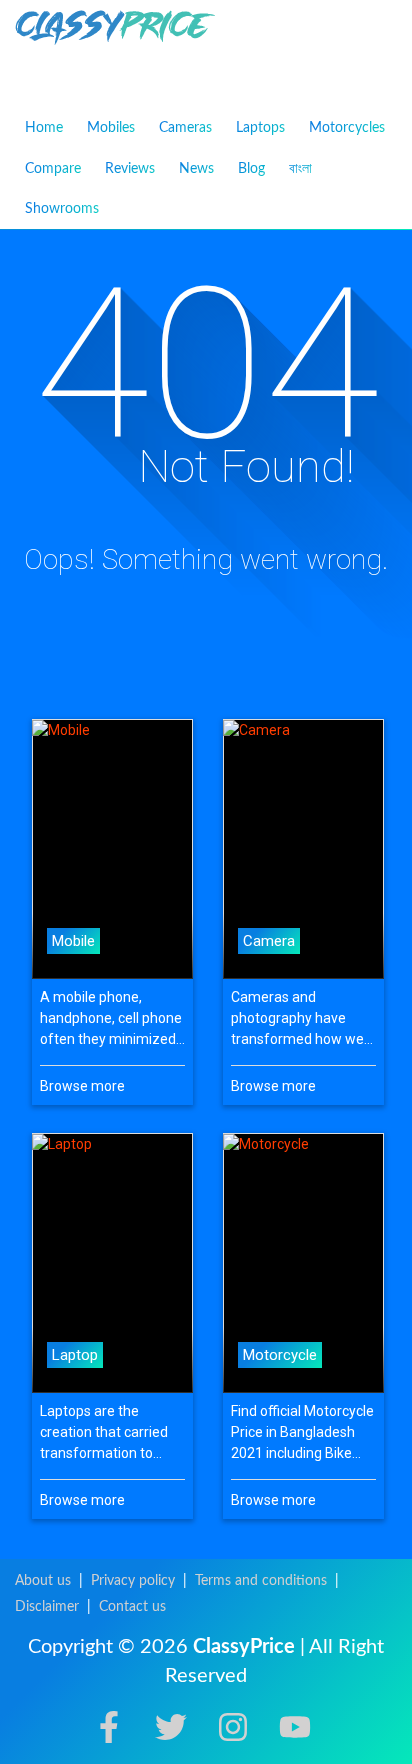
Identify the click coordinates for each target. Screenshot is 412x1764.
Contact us (132, 1607)
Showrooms (62, 209)
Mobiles (111, 128)
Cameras (185, 128)
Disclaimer (47, 1607)
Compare (53, 169)
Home (44, 128)
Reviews (130, 169)
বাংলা (300, 168)
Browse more (82, 1086)
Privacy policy (133, 1581)
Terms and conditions (261, 1581)
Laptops (260, 128)
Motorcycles (347, 128)
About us (43, 1581)
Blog (251, 169)
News (196, 169)
